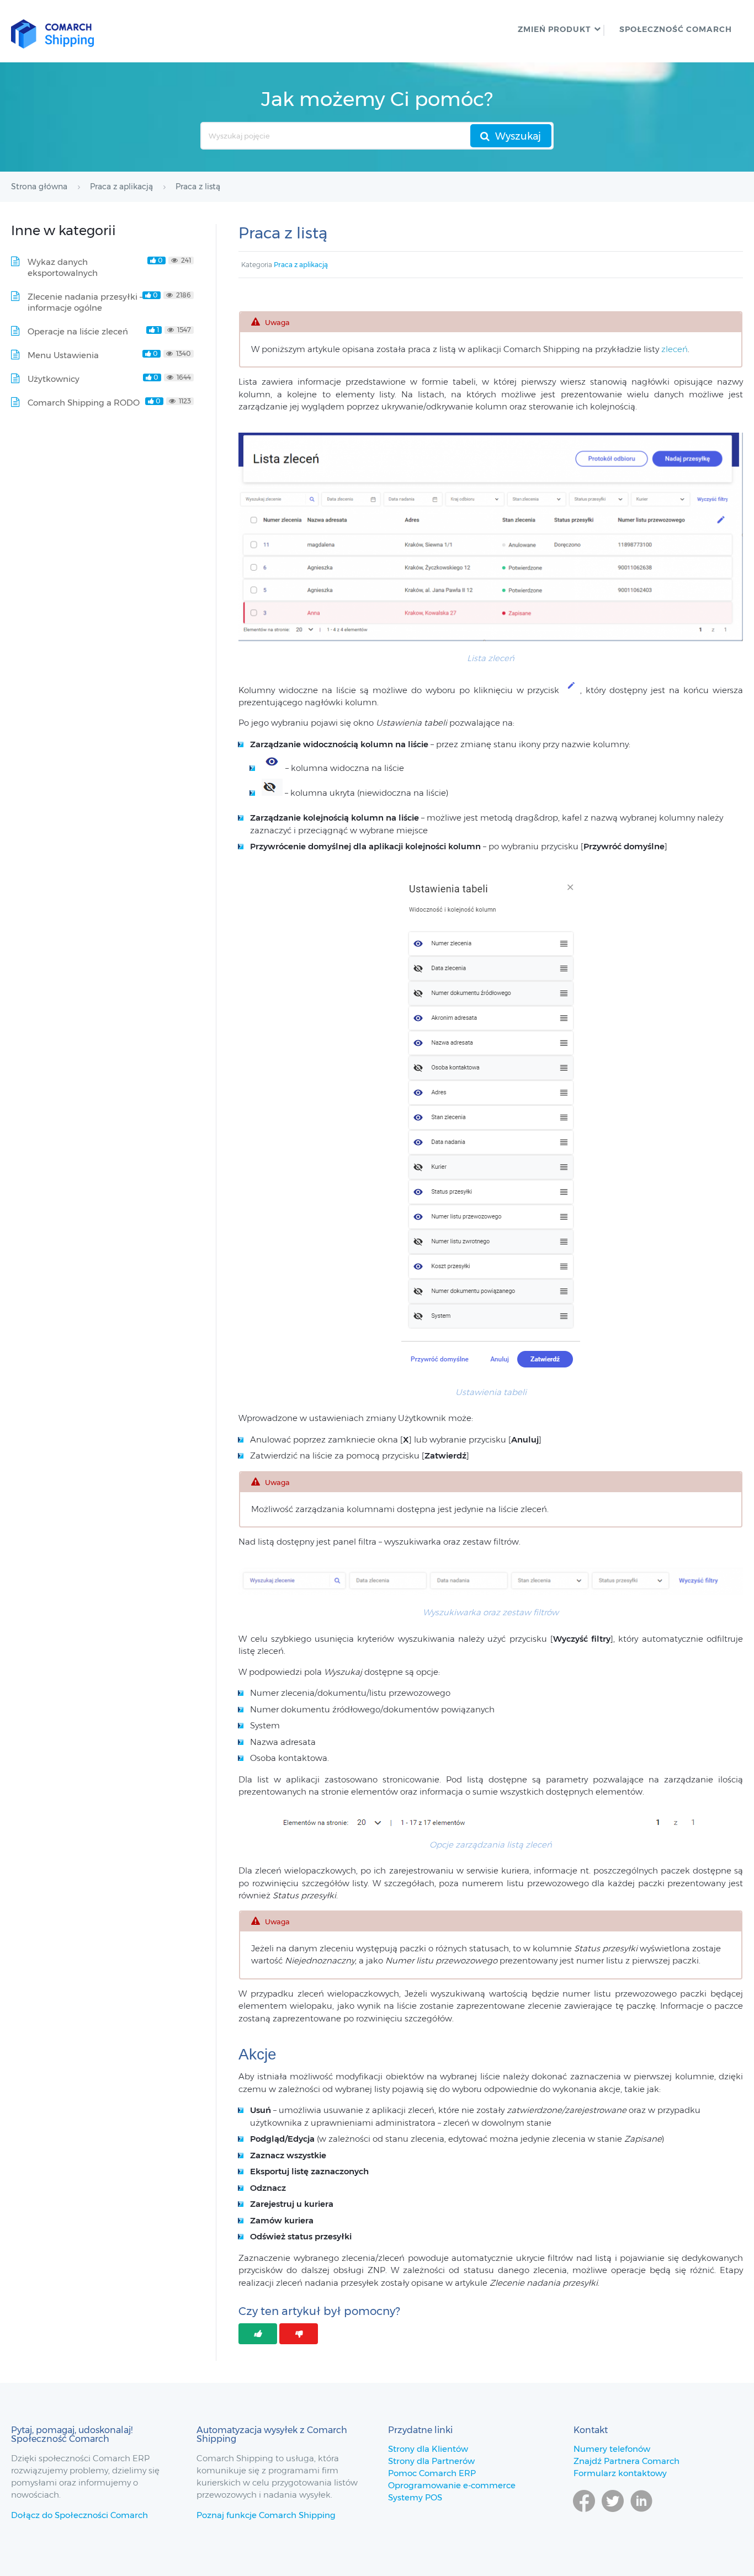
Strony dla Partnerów (431, 2461)
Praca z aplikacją (301, 265)
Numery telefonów (612, 2449)
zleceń (675, 349)
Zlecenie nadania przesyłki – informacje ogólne (85, 302)
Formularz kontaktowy (620, 2473)
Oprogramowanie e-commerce (452, 2485)
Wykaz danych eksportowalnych (63, 267)
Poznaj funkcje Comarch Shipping (266, 2515)
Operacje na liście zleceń (78, 331)
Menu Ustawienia (63, 355)
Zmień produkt (554, 29)
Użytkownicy (54, 379)
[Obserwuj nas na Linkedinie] (641, 2517)
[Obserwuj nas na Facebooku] (584, 2517)
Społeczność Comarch (676, 29)
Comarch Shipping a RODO (84, 403)
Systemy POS (415, 2497)
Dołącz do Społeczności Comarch (79, 2515)
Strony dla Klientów (428, 2449)
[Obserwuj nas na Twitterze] (613, 2517)
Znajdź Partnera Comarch (626, 2461)
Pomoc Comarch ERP (432, 2473)
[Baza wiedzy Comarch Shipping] (52, 31)
